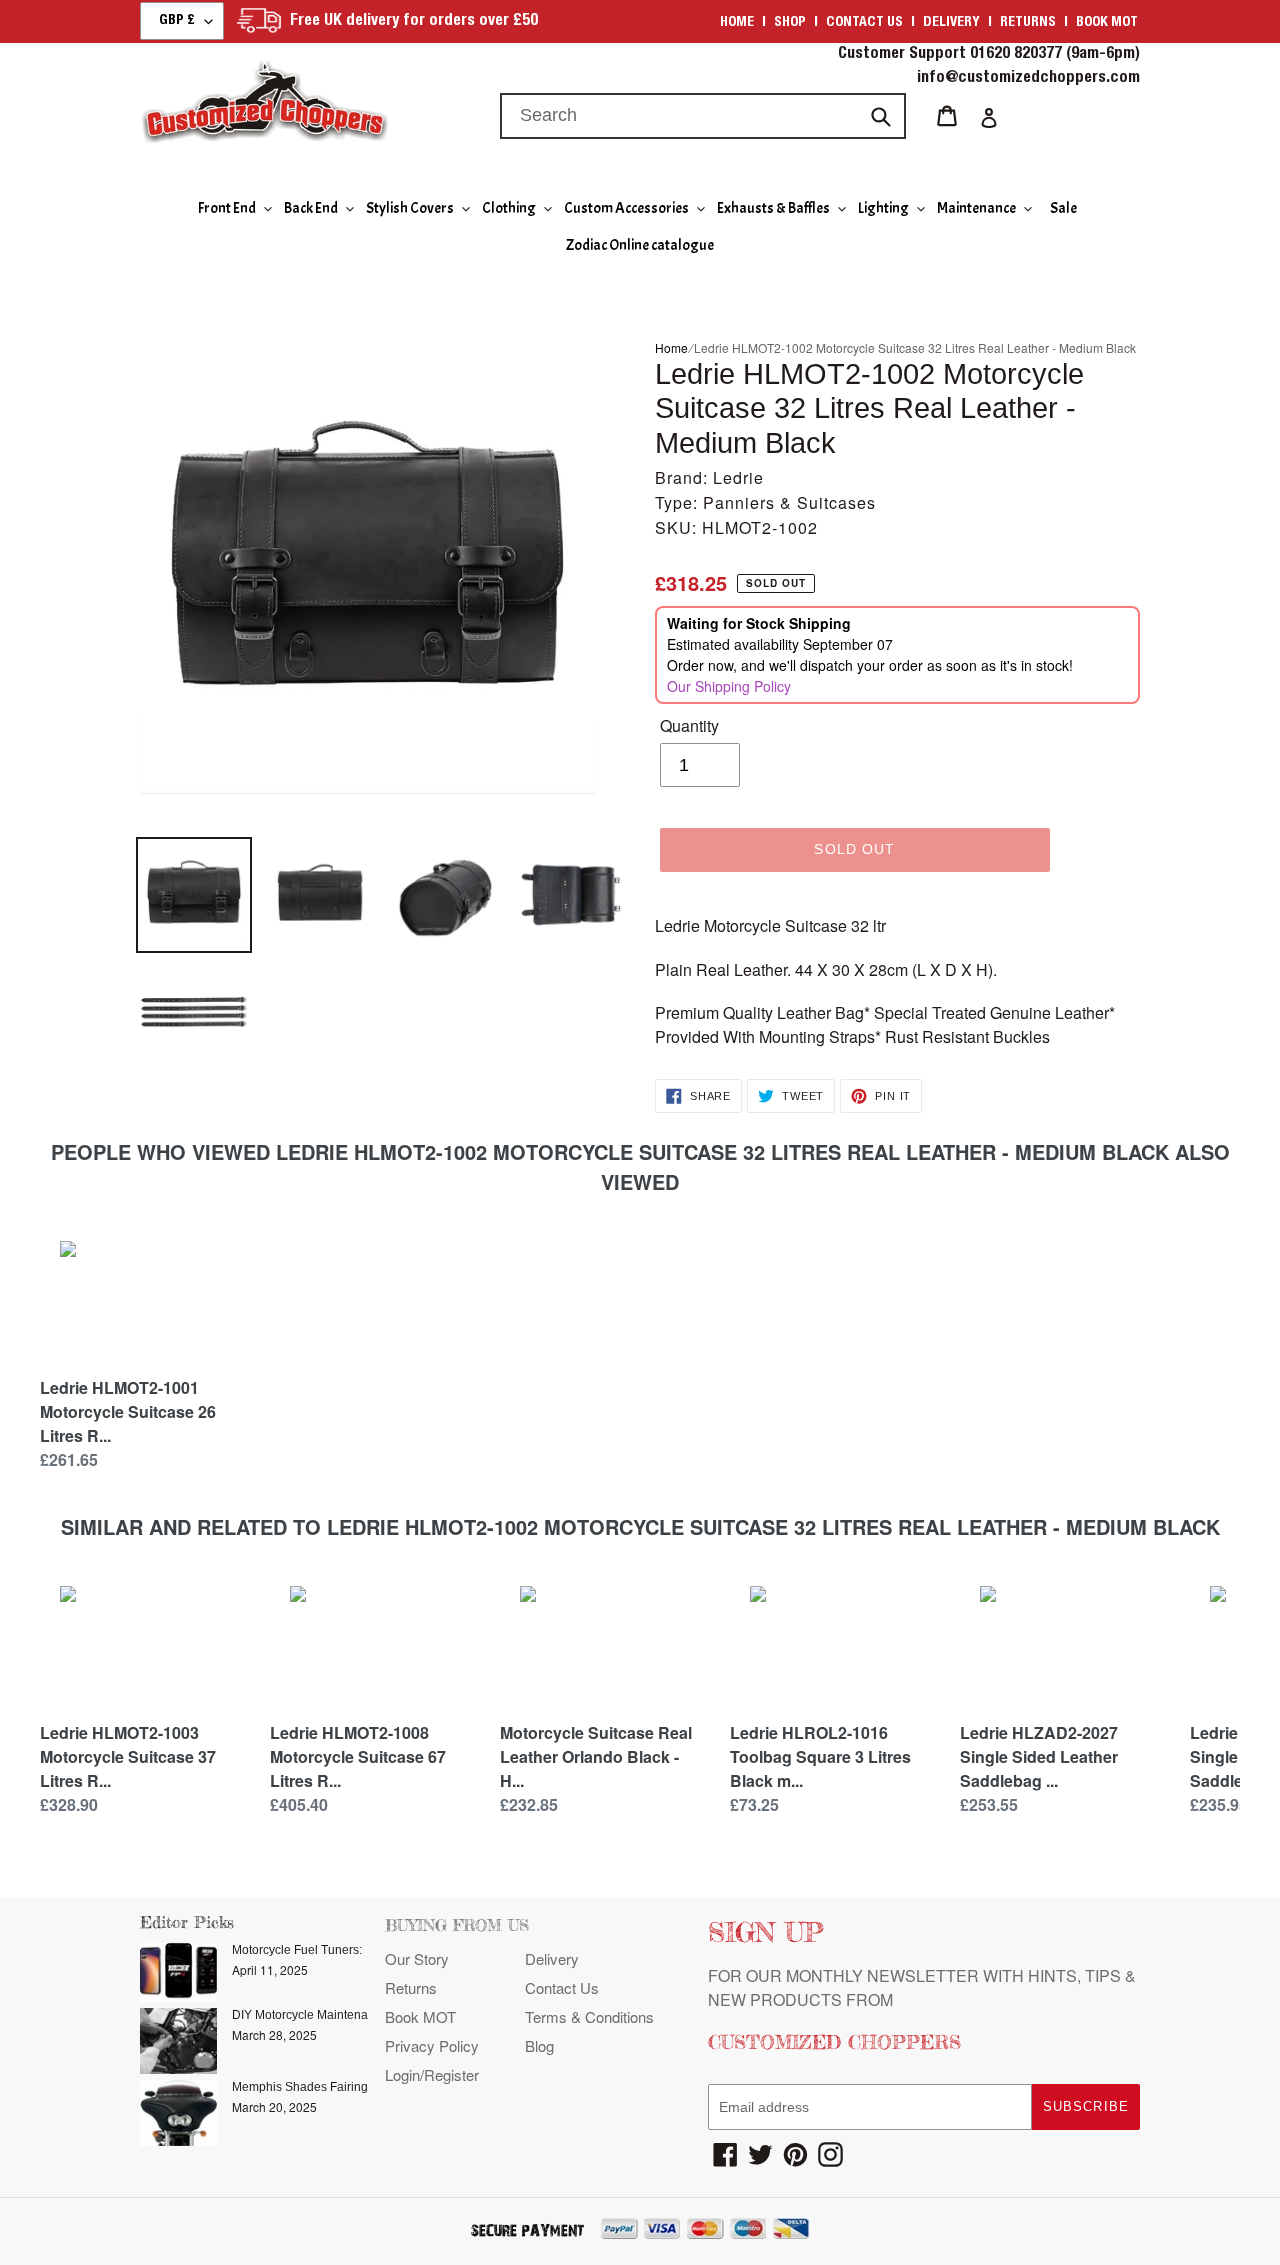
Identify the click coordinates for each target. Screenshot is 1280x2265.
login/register (432, 2074)
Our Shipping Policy (729, 686)
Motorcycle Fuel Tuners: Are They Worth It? (348, 1950)
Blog (539, 2045)
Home (737, 23)
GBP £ (177, 21)
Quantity (689, 725)
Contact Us (562, 1987)
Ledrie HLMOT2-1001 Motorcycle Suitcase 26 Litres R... (128, 1411)
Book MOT (1107, 23)
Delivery (951, 23)
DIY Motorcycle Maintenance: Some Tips (342, 2015)
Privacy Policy (432, 2045)
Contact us (864, 23)
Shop (790, 23)
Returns (1028, 23)
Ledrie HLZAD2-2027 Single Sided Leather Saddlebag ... (1039, 1756)
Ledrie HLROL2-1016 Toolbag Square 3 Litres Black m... (820, 1756)
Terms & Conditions (589, 2016)
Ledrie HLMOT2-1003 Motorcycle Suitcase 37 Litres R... (128, 1756)
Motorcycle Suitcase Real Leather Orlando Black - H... (596, 1756)
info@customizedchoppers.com (1028, 79)
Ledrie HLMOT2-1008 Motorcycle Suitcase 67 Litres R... (358, 1756)
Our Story (417, 1958)
